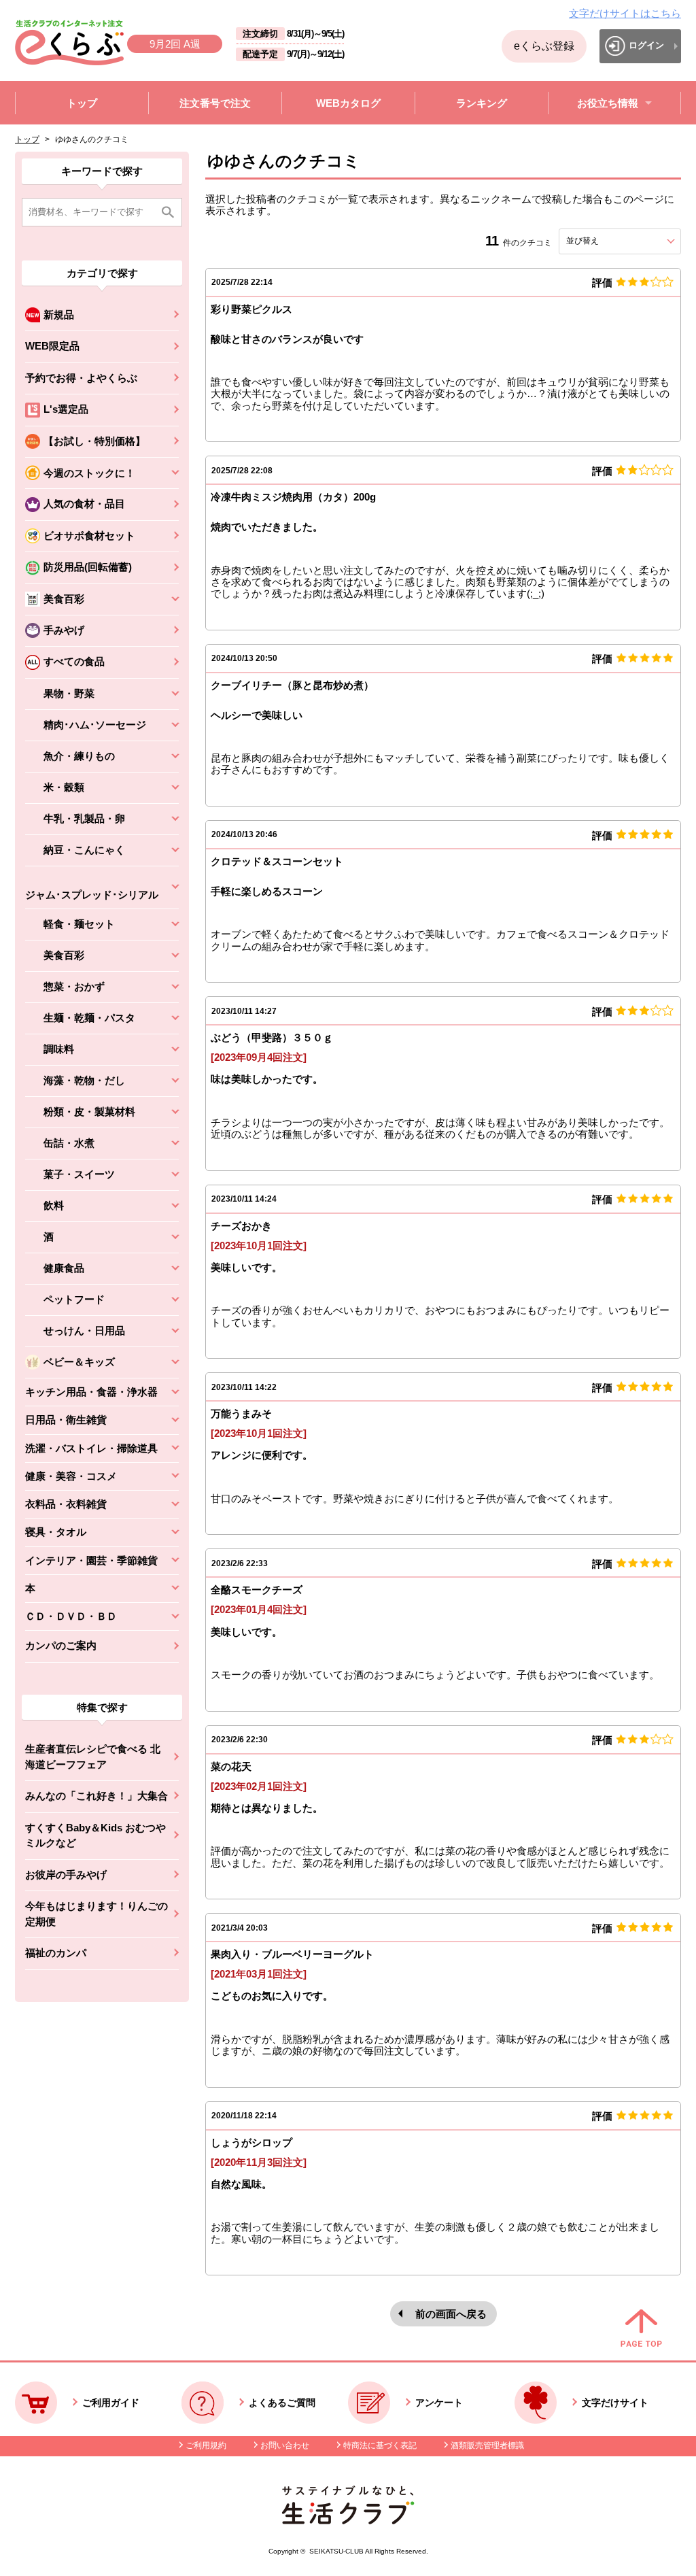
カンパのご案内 (61, 1645)
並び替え (607, 241)
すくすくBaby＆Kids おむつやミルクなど (95, 1835)
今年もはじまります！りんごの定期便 (97, 1914)
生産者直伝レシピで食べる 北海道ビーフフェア (93, 1757)
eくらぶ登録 (544, 46)
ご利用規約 (206, 2445)
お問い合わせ (285, 2445)
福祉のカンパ (56, 1953)
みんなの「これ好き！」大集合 (97, 1796)
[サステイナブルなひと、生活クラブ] (348, 2521)
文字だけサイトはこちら (625, 13)
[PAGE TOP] (641, 2329)
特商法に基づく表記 (380, 2445)
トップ (27, 139)
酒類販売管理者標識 (487, 2445)
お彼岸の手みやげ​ (66, 1875)
